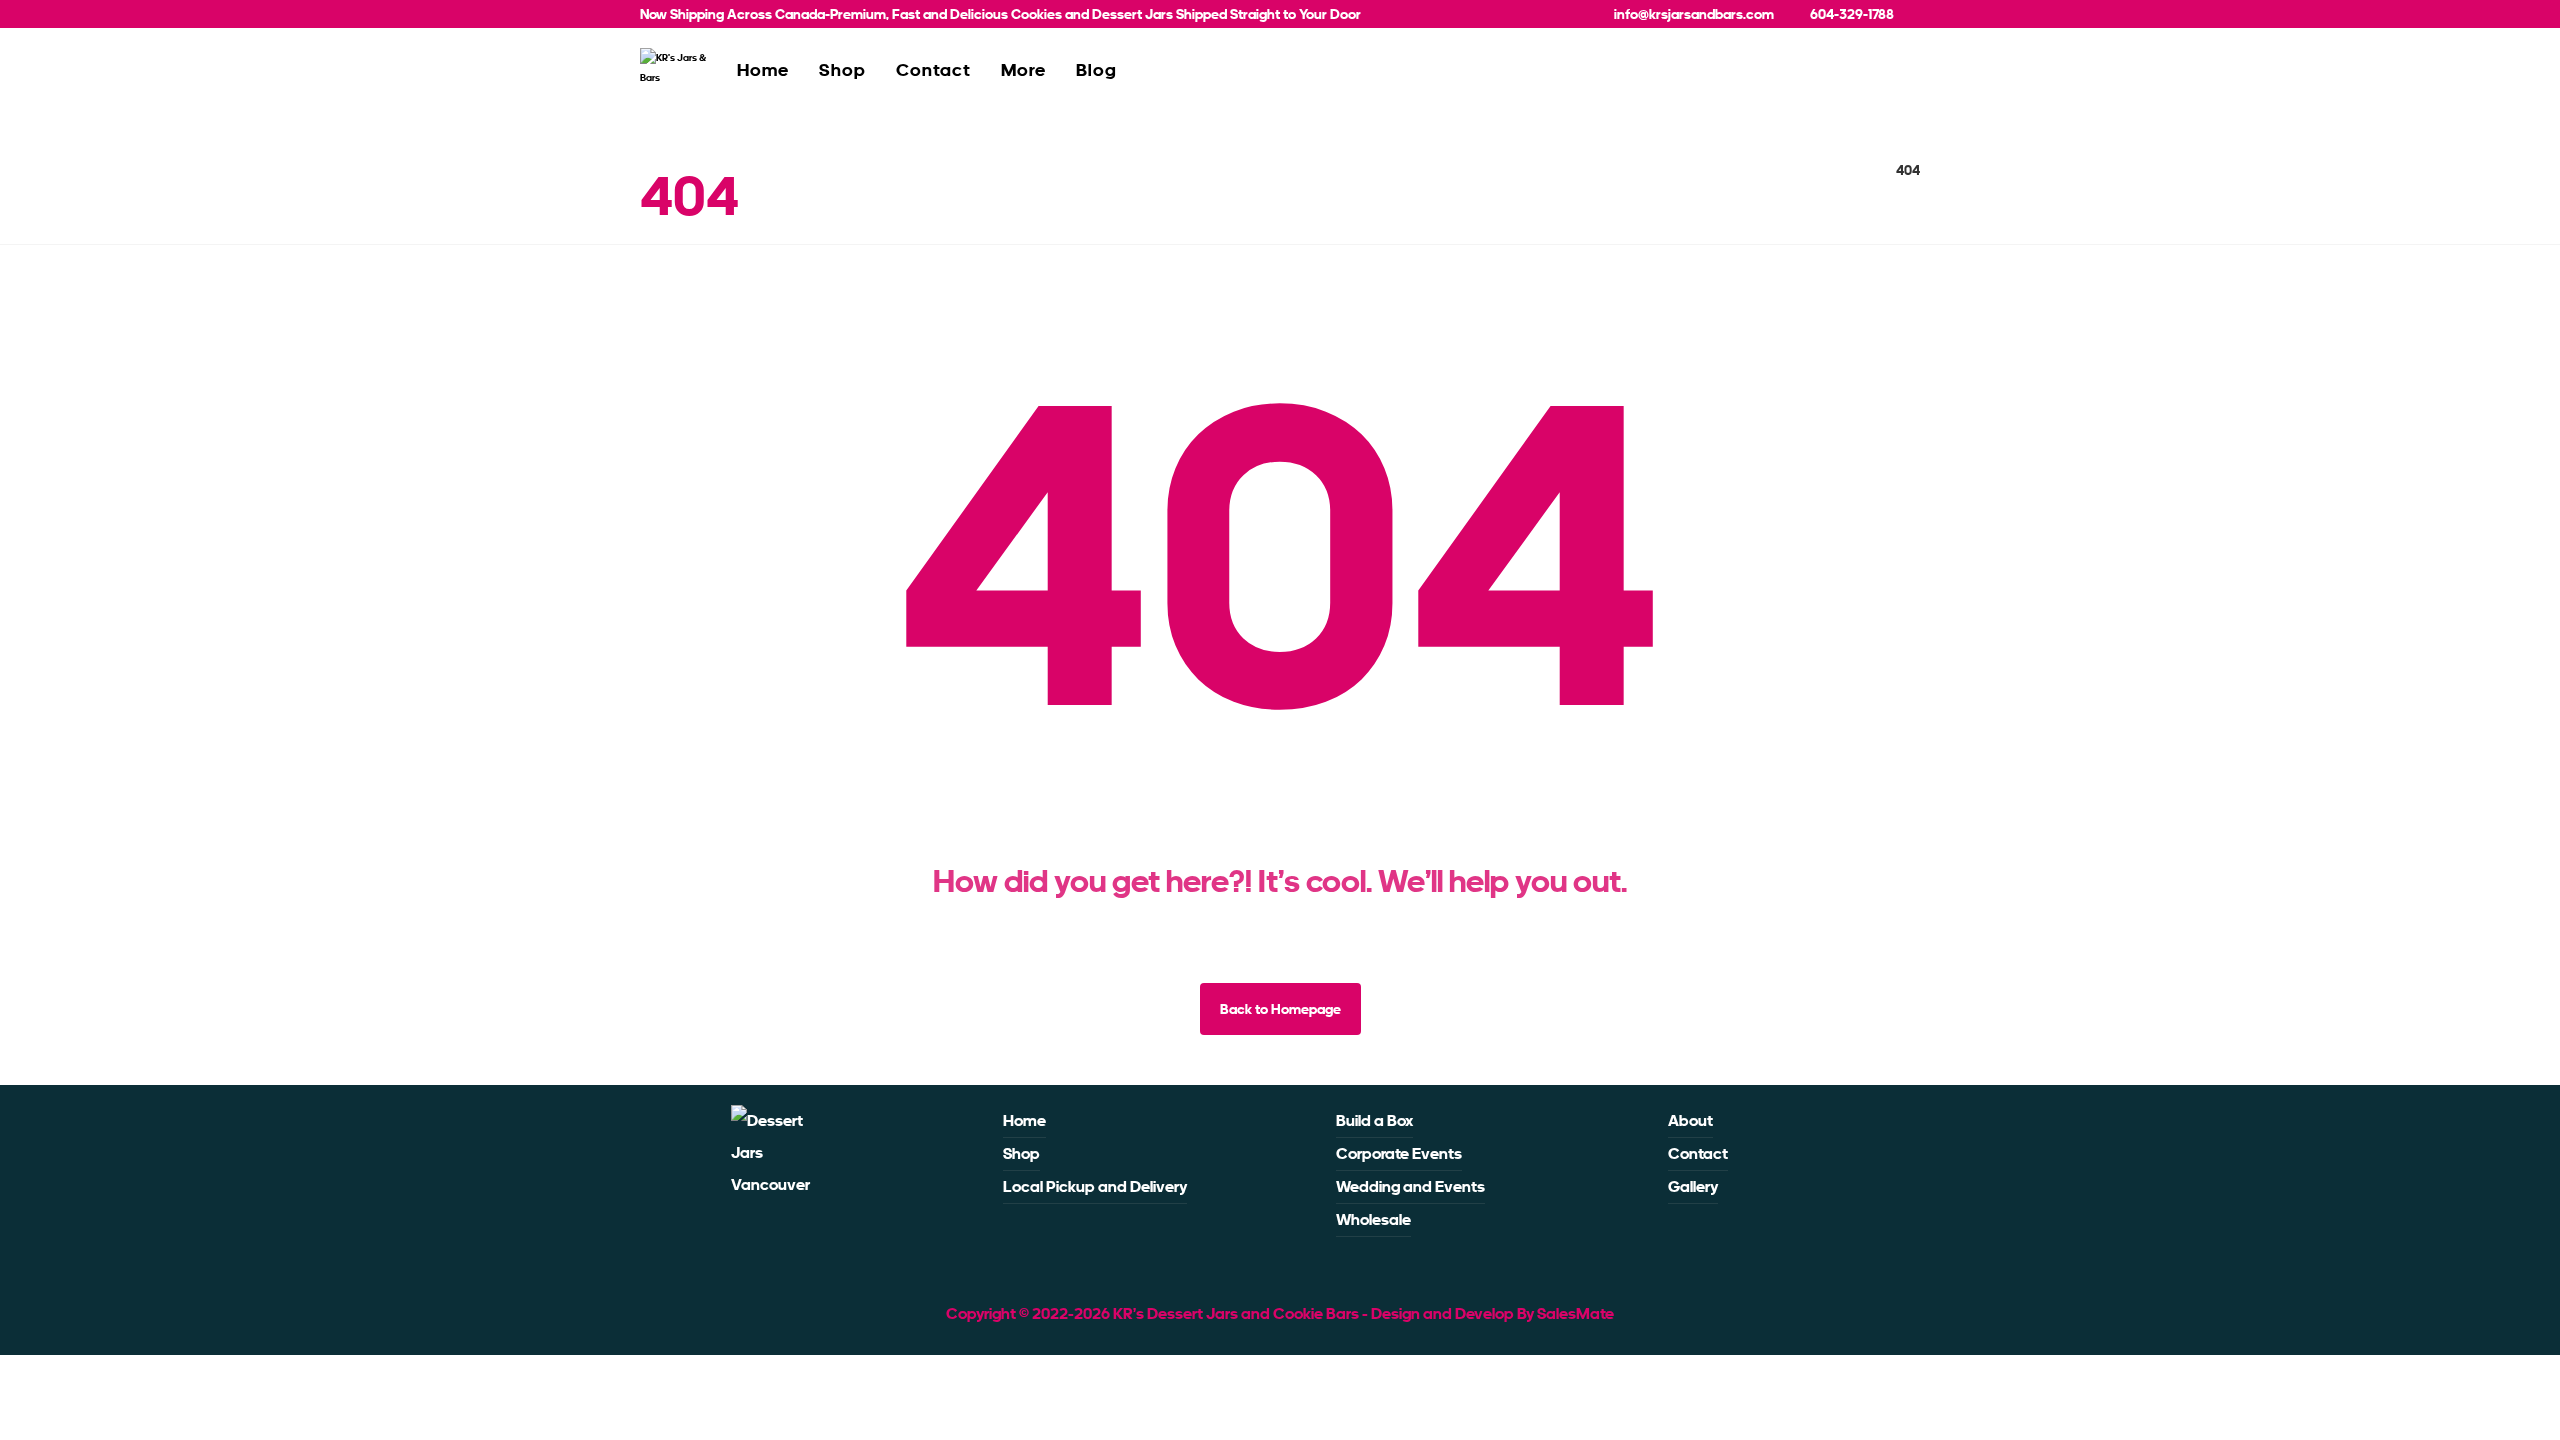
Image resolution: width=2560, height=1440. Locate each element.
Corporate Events (1399, 1153)
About (1690, 1120)
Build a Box (1374, 1120)
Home (1024, 1120)
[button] (765, 1237)
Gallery (1693, 1186)
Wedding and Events (1410, 1186)
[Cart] (1897, 75)
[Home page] (1855, 170)
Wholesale (1373, 1219)
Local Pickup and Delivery (1095, 1186)
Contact (1698, 1153)
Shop (1021, 1153)
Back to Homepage (1280, 1009)
